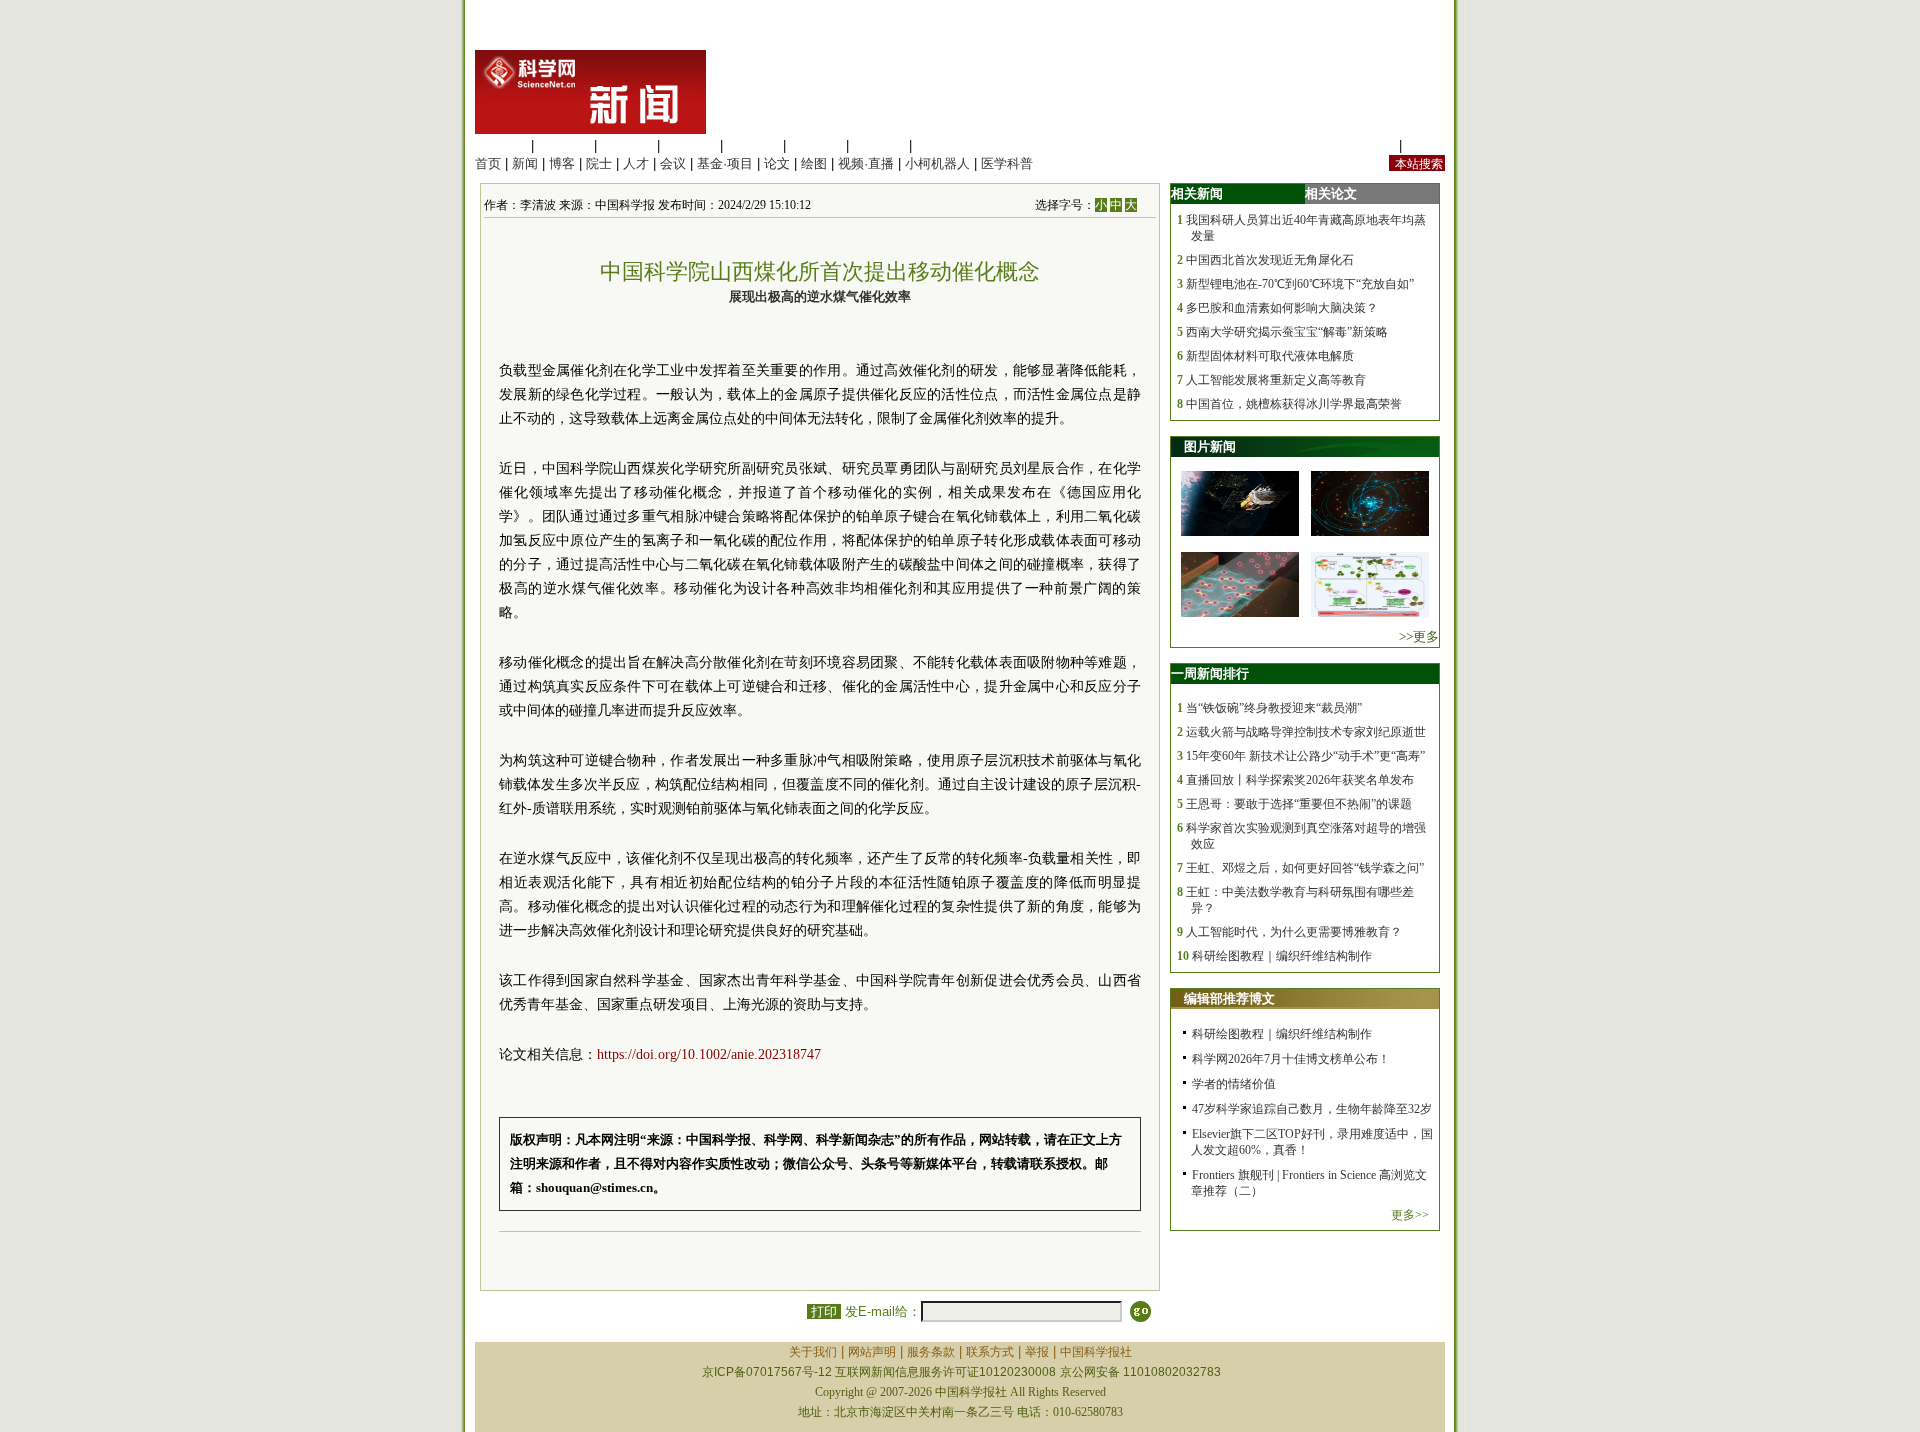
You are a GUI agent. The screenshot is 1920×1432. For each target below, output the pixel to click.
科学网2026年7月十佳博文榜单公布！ (1291, 1059)
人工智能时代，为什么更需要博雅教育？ (1294, 932)
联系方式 (990, 1352)
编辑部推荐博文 (1229, 998)
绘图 (814, 163)
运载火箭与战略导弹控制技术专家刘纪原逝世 (1306, 732)
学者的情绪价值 (1234, 1084)
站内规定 (1369, 145)
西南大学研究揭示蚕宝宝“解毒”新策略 (1287, 332)
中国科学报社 (1096, 1352)
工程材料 (690, 145)
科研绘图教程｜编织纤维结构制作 (1282, 956)
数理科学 (879, 145)
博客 (562, 163)
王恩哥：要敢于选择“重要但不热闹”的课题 (1299, 804)
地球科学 (816, 145)
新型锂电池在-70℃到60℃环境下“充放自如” (1300, 284)
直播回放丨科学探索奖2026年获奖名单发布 (1300, 780)
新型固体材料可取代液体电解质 (1270, 356)
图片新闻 (1210, 446)
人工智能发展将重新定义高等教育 (1276, 380)
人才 (636, 163)
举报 (1037, 1352)
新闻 (525, 163)
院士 (599, 163)
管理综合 (942, 145)
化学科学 (627, 145)
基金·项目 (725, 163)
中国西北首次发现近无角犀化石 (1270, 260)
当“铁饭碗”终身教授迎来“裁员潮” (1274, 708)
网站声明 (872, 1352)
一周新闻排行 (1210, 673)
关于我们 (813, 1352)
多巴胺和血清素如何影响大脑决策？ (1282, 308)
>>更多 (1419, 636)
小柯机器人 (937, 163)
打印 (824, 1311)
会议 (673, 163)
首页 (488, 163)
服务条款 (931, 1352)
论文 (777, 163)
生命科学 (501, 145)
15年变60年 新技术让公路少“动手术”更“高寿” (1305, 756)
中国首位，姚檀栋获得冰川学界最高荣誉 (1294, 404)
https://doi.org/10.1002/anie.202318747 (709, 1054)
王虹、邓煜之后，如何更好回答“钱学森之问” (1305, 868)
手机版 (1425, 145)
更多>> (1410, 1215)
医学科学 (564, 145)
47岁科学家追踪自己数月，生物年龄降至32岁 (1312, 1109)
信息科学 (753, 145)
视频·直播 (866, 163)
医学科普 (1007, 163)
